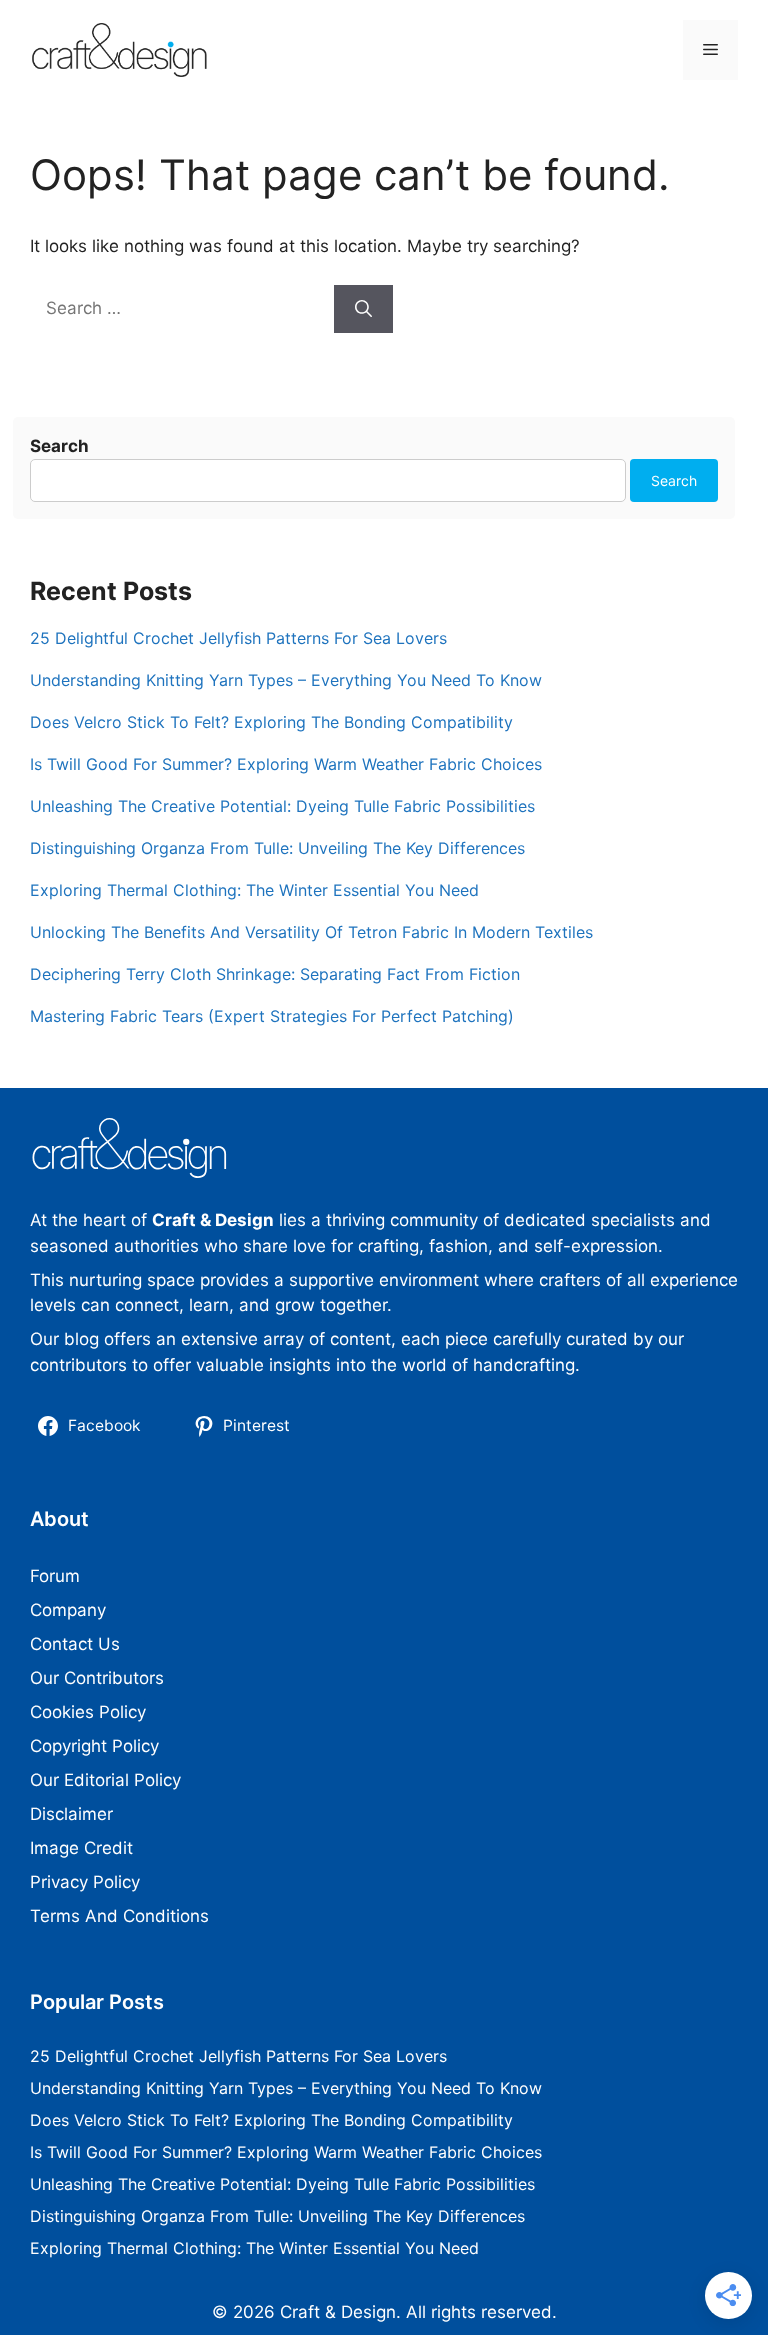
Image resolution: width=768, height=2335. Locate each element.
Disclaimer (71, 1814)
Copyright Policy (94, 1746)
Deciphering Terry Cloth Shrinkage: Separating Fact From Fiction (275, 974)
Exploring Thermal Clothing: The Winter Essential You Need (254, 890)
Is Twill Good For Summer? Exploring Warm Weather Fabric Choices (286, 764)
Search (59, 446)
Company (68, 1610)
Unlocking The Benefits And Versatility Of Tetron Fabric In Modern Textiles (311, 932)
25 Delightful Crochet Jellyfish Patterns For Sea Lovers (238, 638)
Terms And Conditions (119, 1916)
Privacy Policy (85, 1882)
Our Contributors (97, 1678)
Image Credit (81, 1848)
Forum (55, 1576)
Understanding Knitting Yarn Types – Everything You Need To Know (286, 680)
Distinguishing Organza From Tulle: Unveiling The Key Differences (277, 848)
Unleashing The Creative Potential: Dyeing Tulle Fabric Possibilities (282, 806)
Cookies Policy (88, 1712)
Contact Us (75, 1644)
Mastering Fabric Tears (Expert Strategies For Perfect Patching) (272, 1016)
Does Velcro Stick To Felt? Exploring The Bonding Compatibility (271, 722)
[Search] (363, 309)
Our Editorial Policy (105, 1780)
